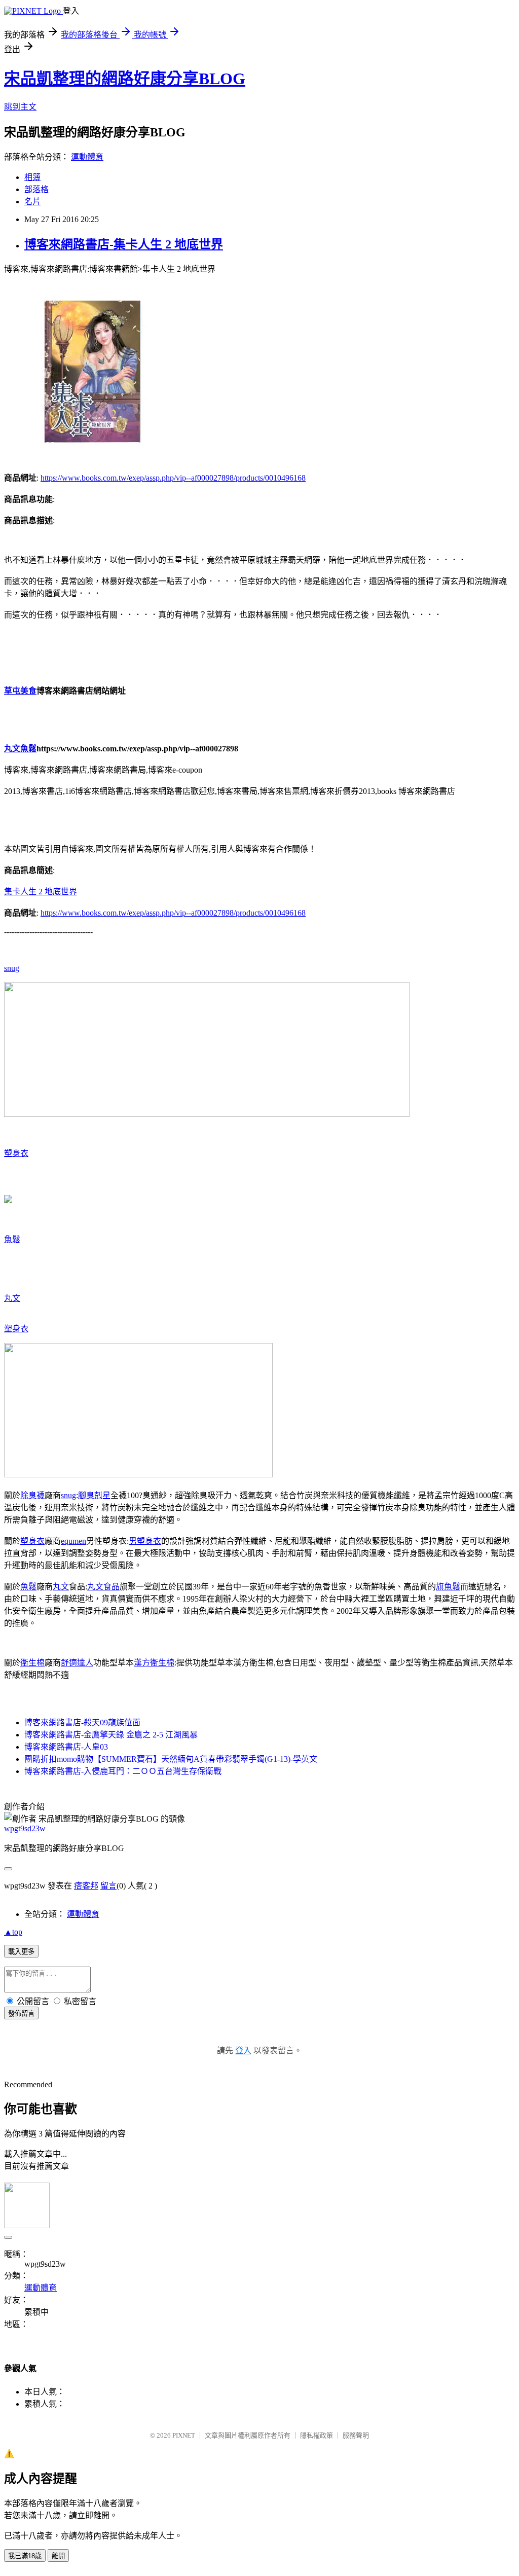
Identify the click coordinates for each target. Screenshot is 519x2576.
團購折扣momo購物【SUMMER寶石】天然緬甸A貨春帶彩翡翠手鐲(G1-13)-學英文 (171, 1759)
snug (12, 968)
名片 (32, 202)
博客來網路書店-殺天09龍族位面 (82, 1722)
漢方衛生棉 (154, 1663)
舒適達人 (77, 1663)
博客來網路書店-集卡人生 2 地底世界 (124, 244)
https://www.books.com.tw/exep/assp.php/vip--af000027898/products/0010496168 (173, 478)
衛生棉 (32, 1663)
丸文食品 (103, 1587)
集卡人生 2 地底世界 (41, 892)
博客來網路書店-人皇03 (66, 1747)
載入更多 (21, 1952)
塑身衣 (16, 1153)
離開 (58, 2556)
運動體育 (87, 157)
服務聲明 (356, 2435)
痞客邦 (86, 1886)
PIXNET (184, 2435)
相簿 (32, 177)
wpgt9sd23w (25, 1828)
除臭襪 (32, 1495)
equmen (73, 1541)
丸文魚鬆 (20, 749)
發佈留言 (21, 2013)
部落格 (36, 189)
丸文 (12, 1298)
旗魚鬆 (448, 1587)
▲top (13, 1932)
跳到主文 (20, 107)
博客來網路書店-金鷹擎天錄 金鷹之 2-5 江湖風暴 (111, 1735)
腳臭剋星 (94, 1495)
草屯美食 (20, 691)
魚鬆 (12, 1239)
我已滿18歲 (25, 2556)
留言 (108, 1886)
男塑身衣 (145, 1541)
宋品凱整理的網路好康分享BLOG (125, 79)
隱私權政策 (317, 2435)
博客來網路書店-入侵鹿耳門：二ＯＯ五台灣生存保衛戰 (123, 1771)
